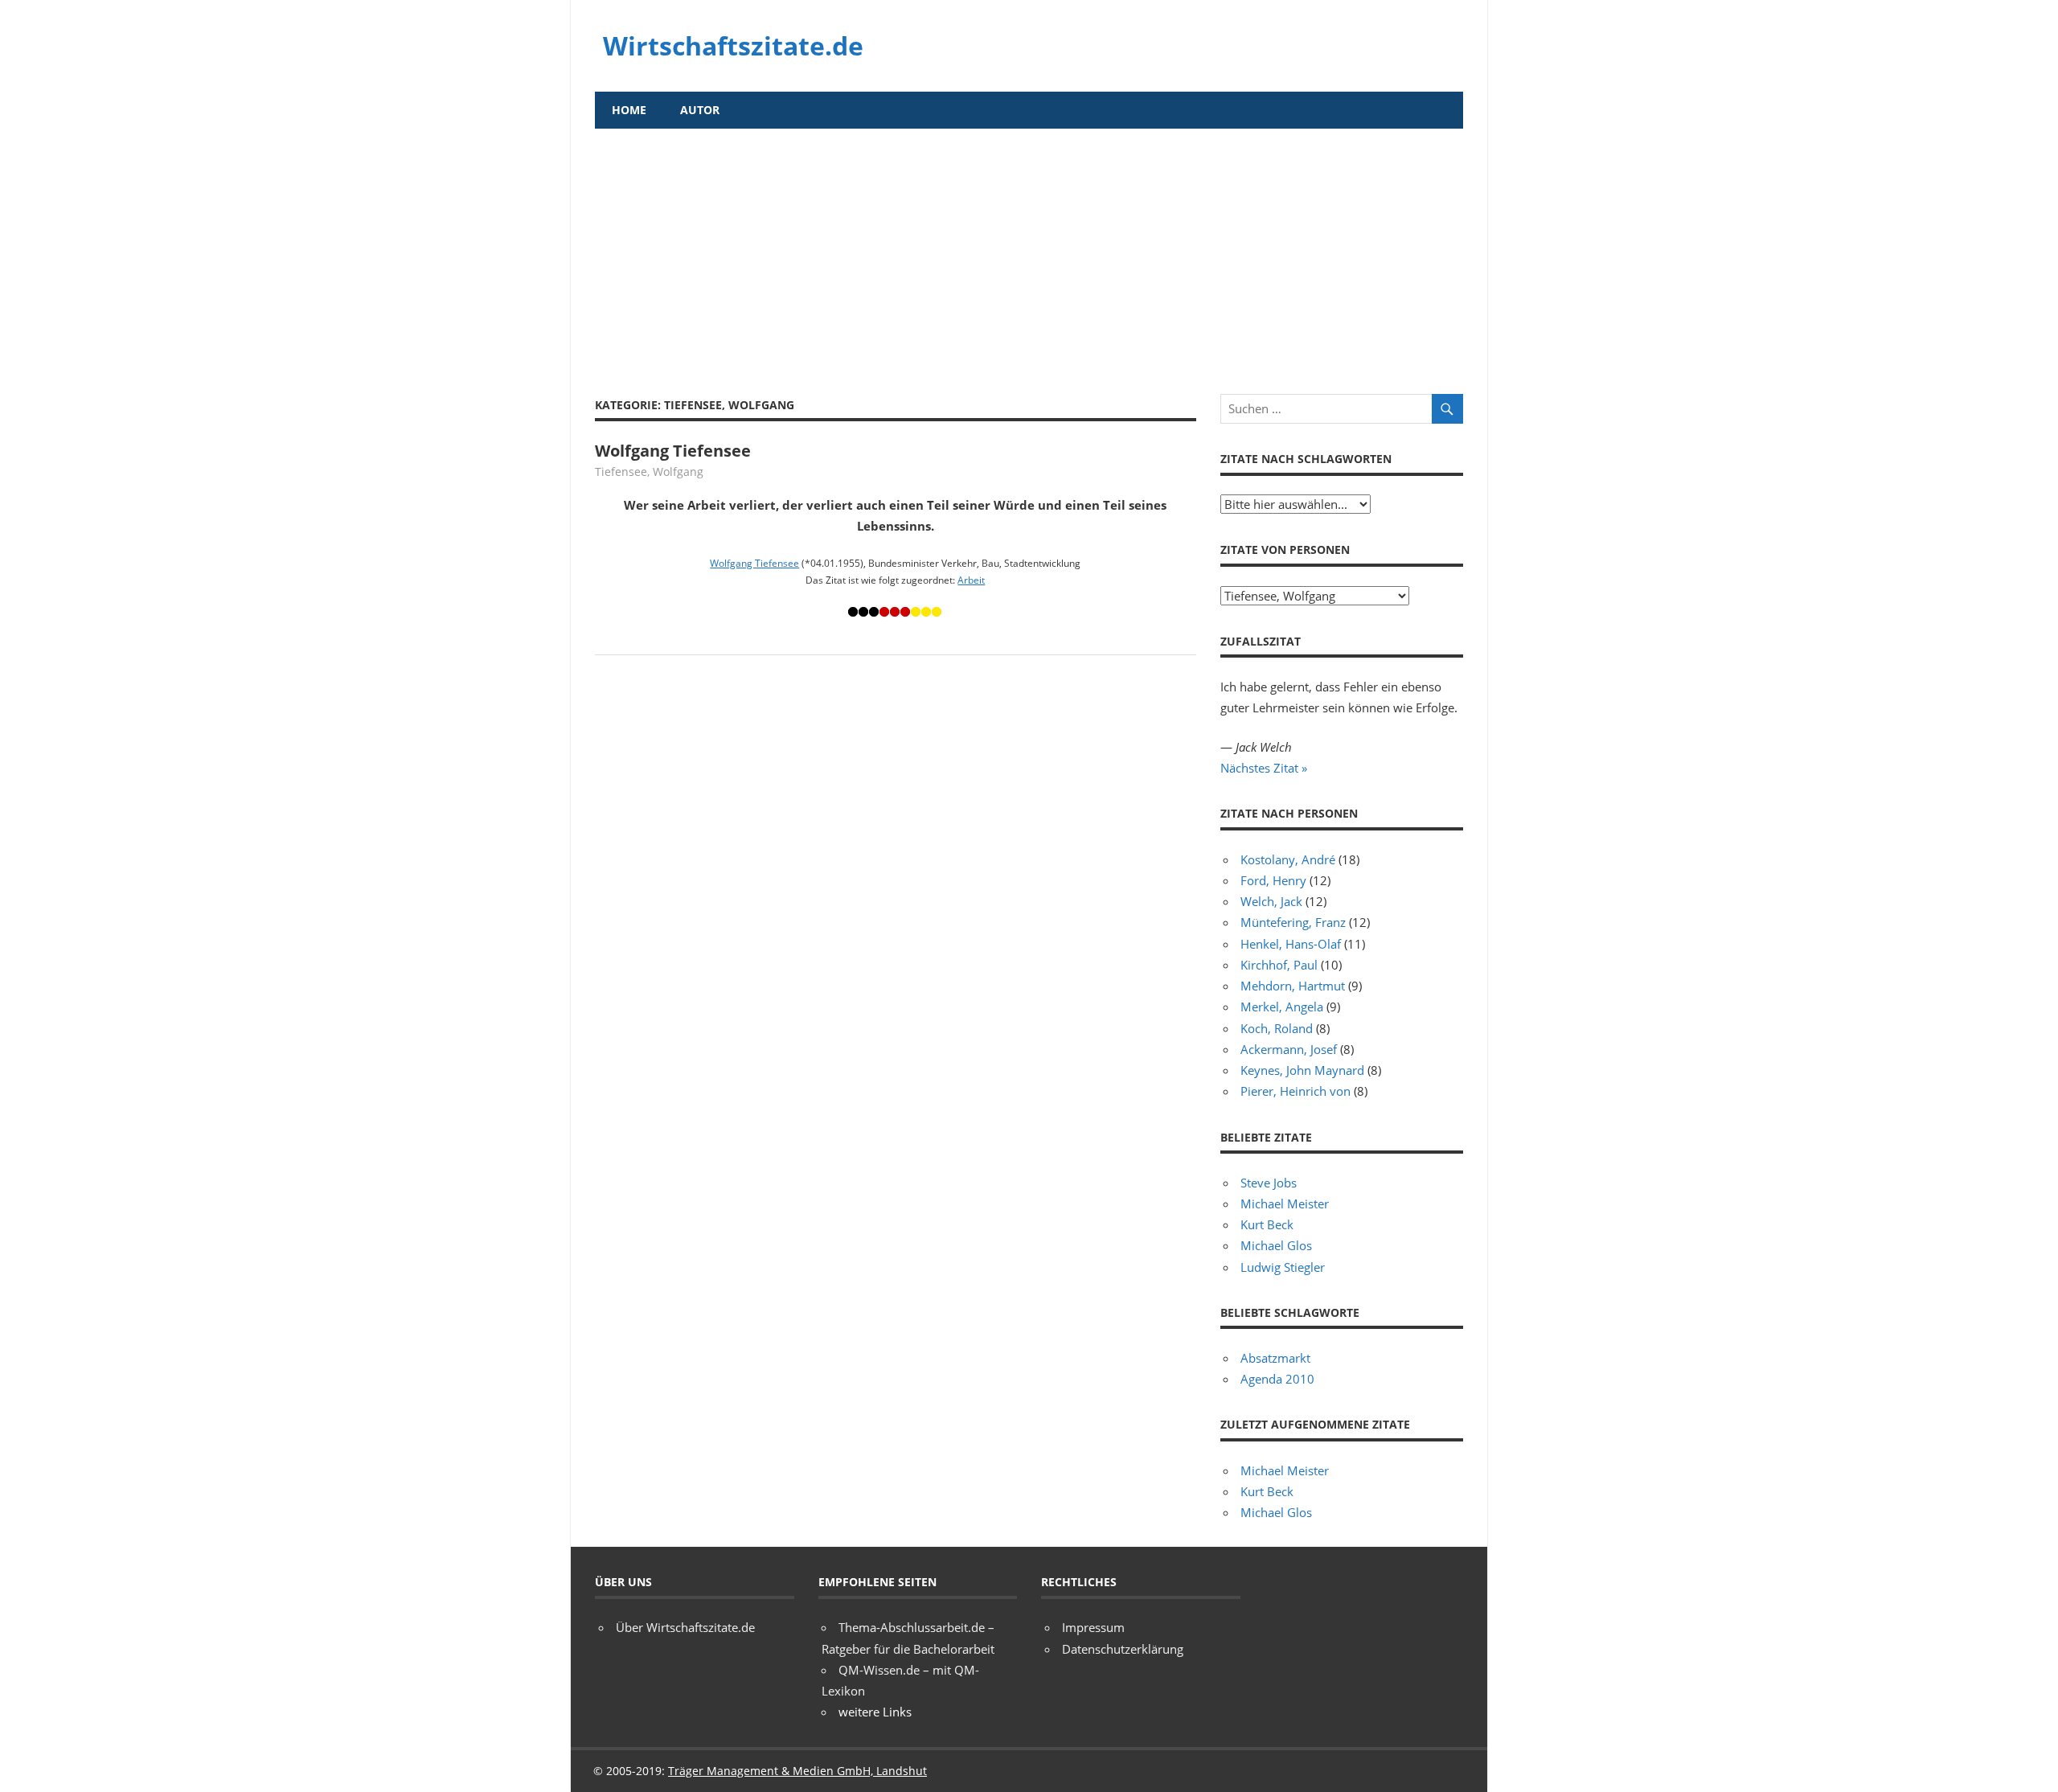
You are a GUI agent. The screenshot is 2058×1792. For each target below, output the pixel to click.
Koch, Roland (1277, 1028)
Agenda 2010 (1277, 1379)
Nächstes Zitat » (1264, 768)
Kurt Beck (1267, 1224)
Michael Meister (1285, 1204)
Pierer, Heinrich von (1295, 1091)
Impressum (1093, 1627)
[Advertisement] (1029, 249)
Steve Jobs (1269, 1183)
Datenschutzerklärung (1123, 1649)
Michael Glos (1276, 1245)
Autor (700, 110)
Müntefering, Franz (1293, 922)
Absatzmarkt (1275, 1358)
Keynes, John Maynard (1302, 1070)
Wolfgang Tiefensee (673, 451)
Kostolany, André (1288, 859)
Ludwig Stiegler (1283, 1267)
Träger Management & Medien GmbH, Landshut (797, 1771)
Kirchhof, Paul (1279, 965)
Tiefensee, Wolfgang (649, 472)
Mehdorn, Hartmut (1293, 986)
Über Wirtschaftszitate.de (685, 1627)
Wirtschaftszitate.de (733, 45)
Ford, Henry (1273, 880)
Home (629, 110)
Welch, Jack (1271, 901)
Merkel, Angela (1282, 1007)
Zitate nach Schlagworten (1306, 459)
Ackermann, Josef (1289, 1049)
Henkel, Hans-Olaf (1291, 944)
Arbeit (971, 580)
